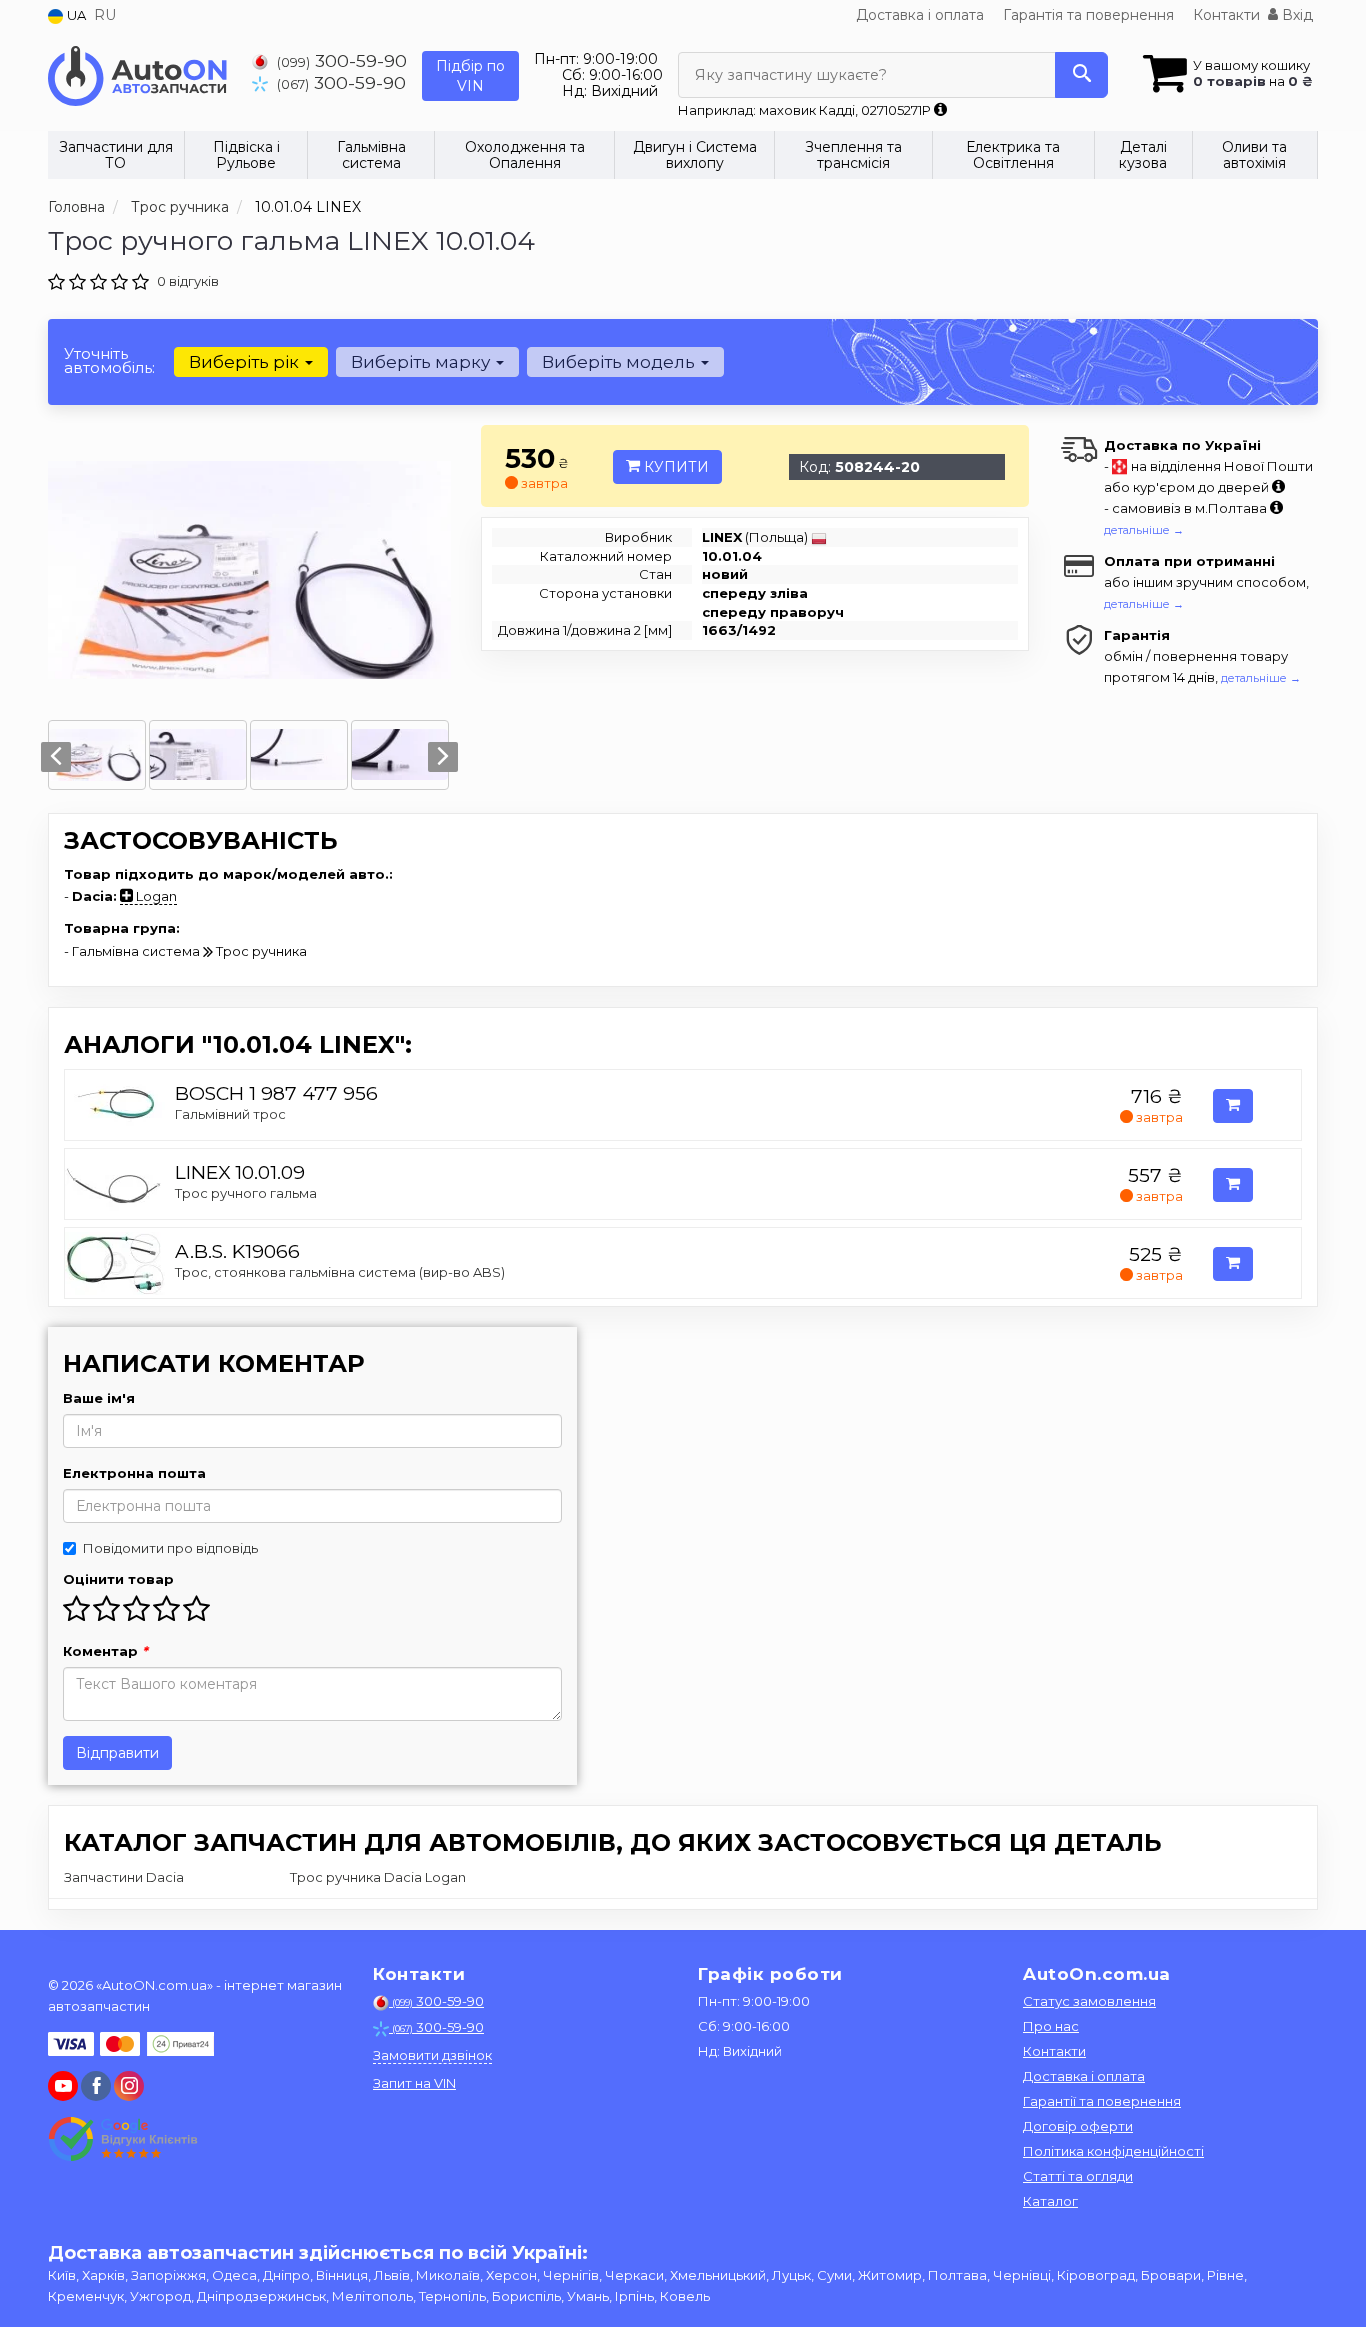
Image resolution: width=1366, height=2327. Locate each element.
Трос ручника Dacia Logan (378, 1877)
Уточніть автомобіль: (109, 360)
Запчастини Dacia (124, 1877)
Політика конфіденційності (1113, 2151)
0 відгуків (188, 281)
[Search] (1081, 75)
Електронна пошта (134, 1473)
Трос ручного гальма (246, 1193)
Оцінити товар (118, 1579)
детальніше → (1144, 530)
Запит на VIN (414, 2083)
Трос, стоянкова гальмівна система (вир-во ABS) (340, 1272)
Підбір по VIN (470, 76)
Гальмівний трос (230, 1114)
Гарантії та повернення (1102, 2101)
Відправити (117, 1753)
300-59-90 (342, 60)
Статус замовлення (1089, 2001)
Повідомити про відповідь (170, 1548)
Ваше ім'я (99, 1398)
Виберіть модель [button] (620, 362)
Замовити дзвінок (432, 2055)
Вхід (1295, 15)
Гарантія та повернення (1088, 15)
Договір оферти (1078, 2126)
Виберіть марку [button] (422, 362)
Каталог (1050, 2201)
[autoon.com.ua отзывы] (125, 2139)
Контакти (1226, 15)
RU (105, 15)
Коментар (105, 1651)
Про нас (1051, 2026)
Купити (674, 467)
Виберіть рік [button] (246, 362)
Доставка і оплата (920, 15)
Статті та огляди (1078, 2176)
